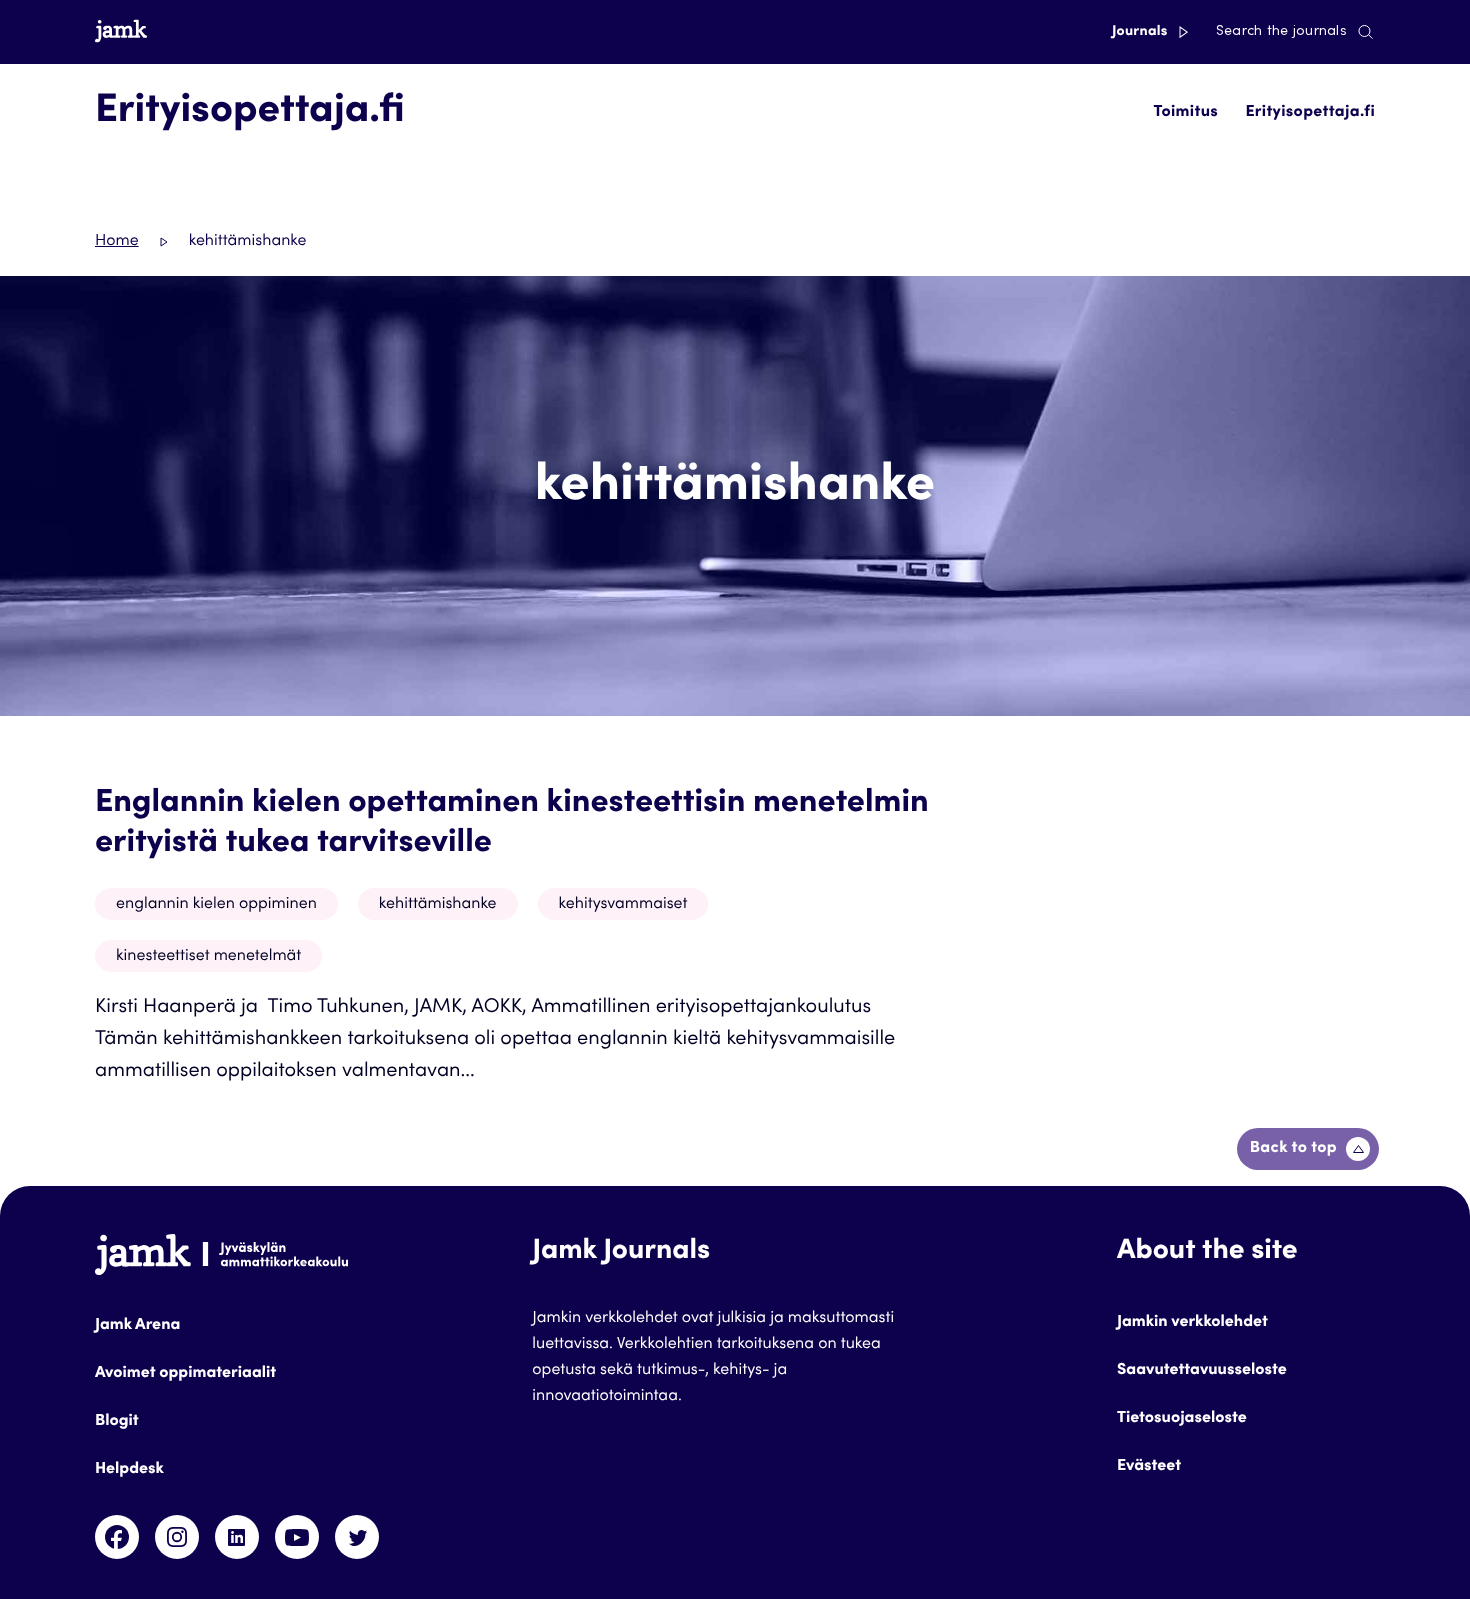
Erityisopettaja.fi (1310, 113)
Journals (1141, 32)
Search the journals (1281, 32)
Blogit (117, 1422)
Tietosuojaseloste (1182, 1419)
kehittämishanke (438, 905)
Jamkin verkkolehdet (1192, 1323)
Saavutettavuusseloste (1202, 1371)
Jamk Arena (137, 1326)
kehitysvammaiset (623, 905)
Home (117, 242)
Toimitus (1186, 113)
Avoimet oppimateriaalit (185, 1374)
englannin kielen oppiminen (216, 905)
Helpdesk (129, 1470)
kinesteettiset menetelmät (208, 957)
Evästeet (1149, 1467)
